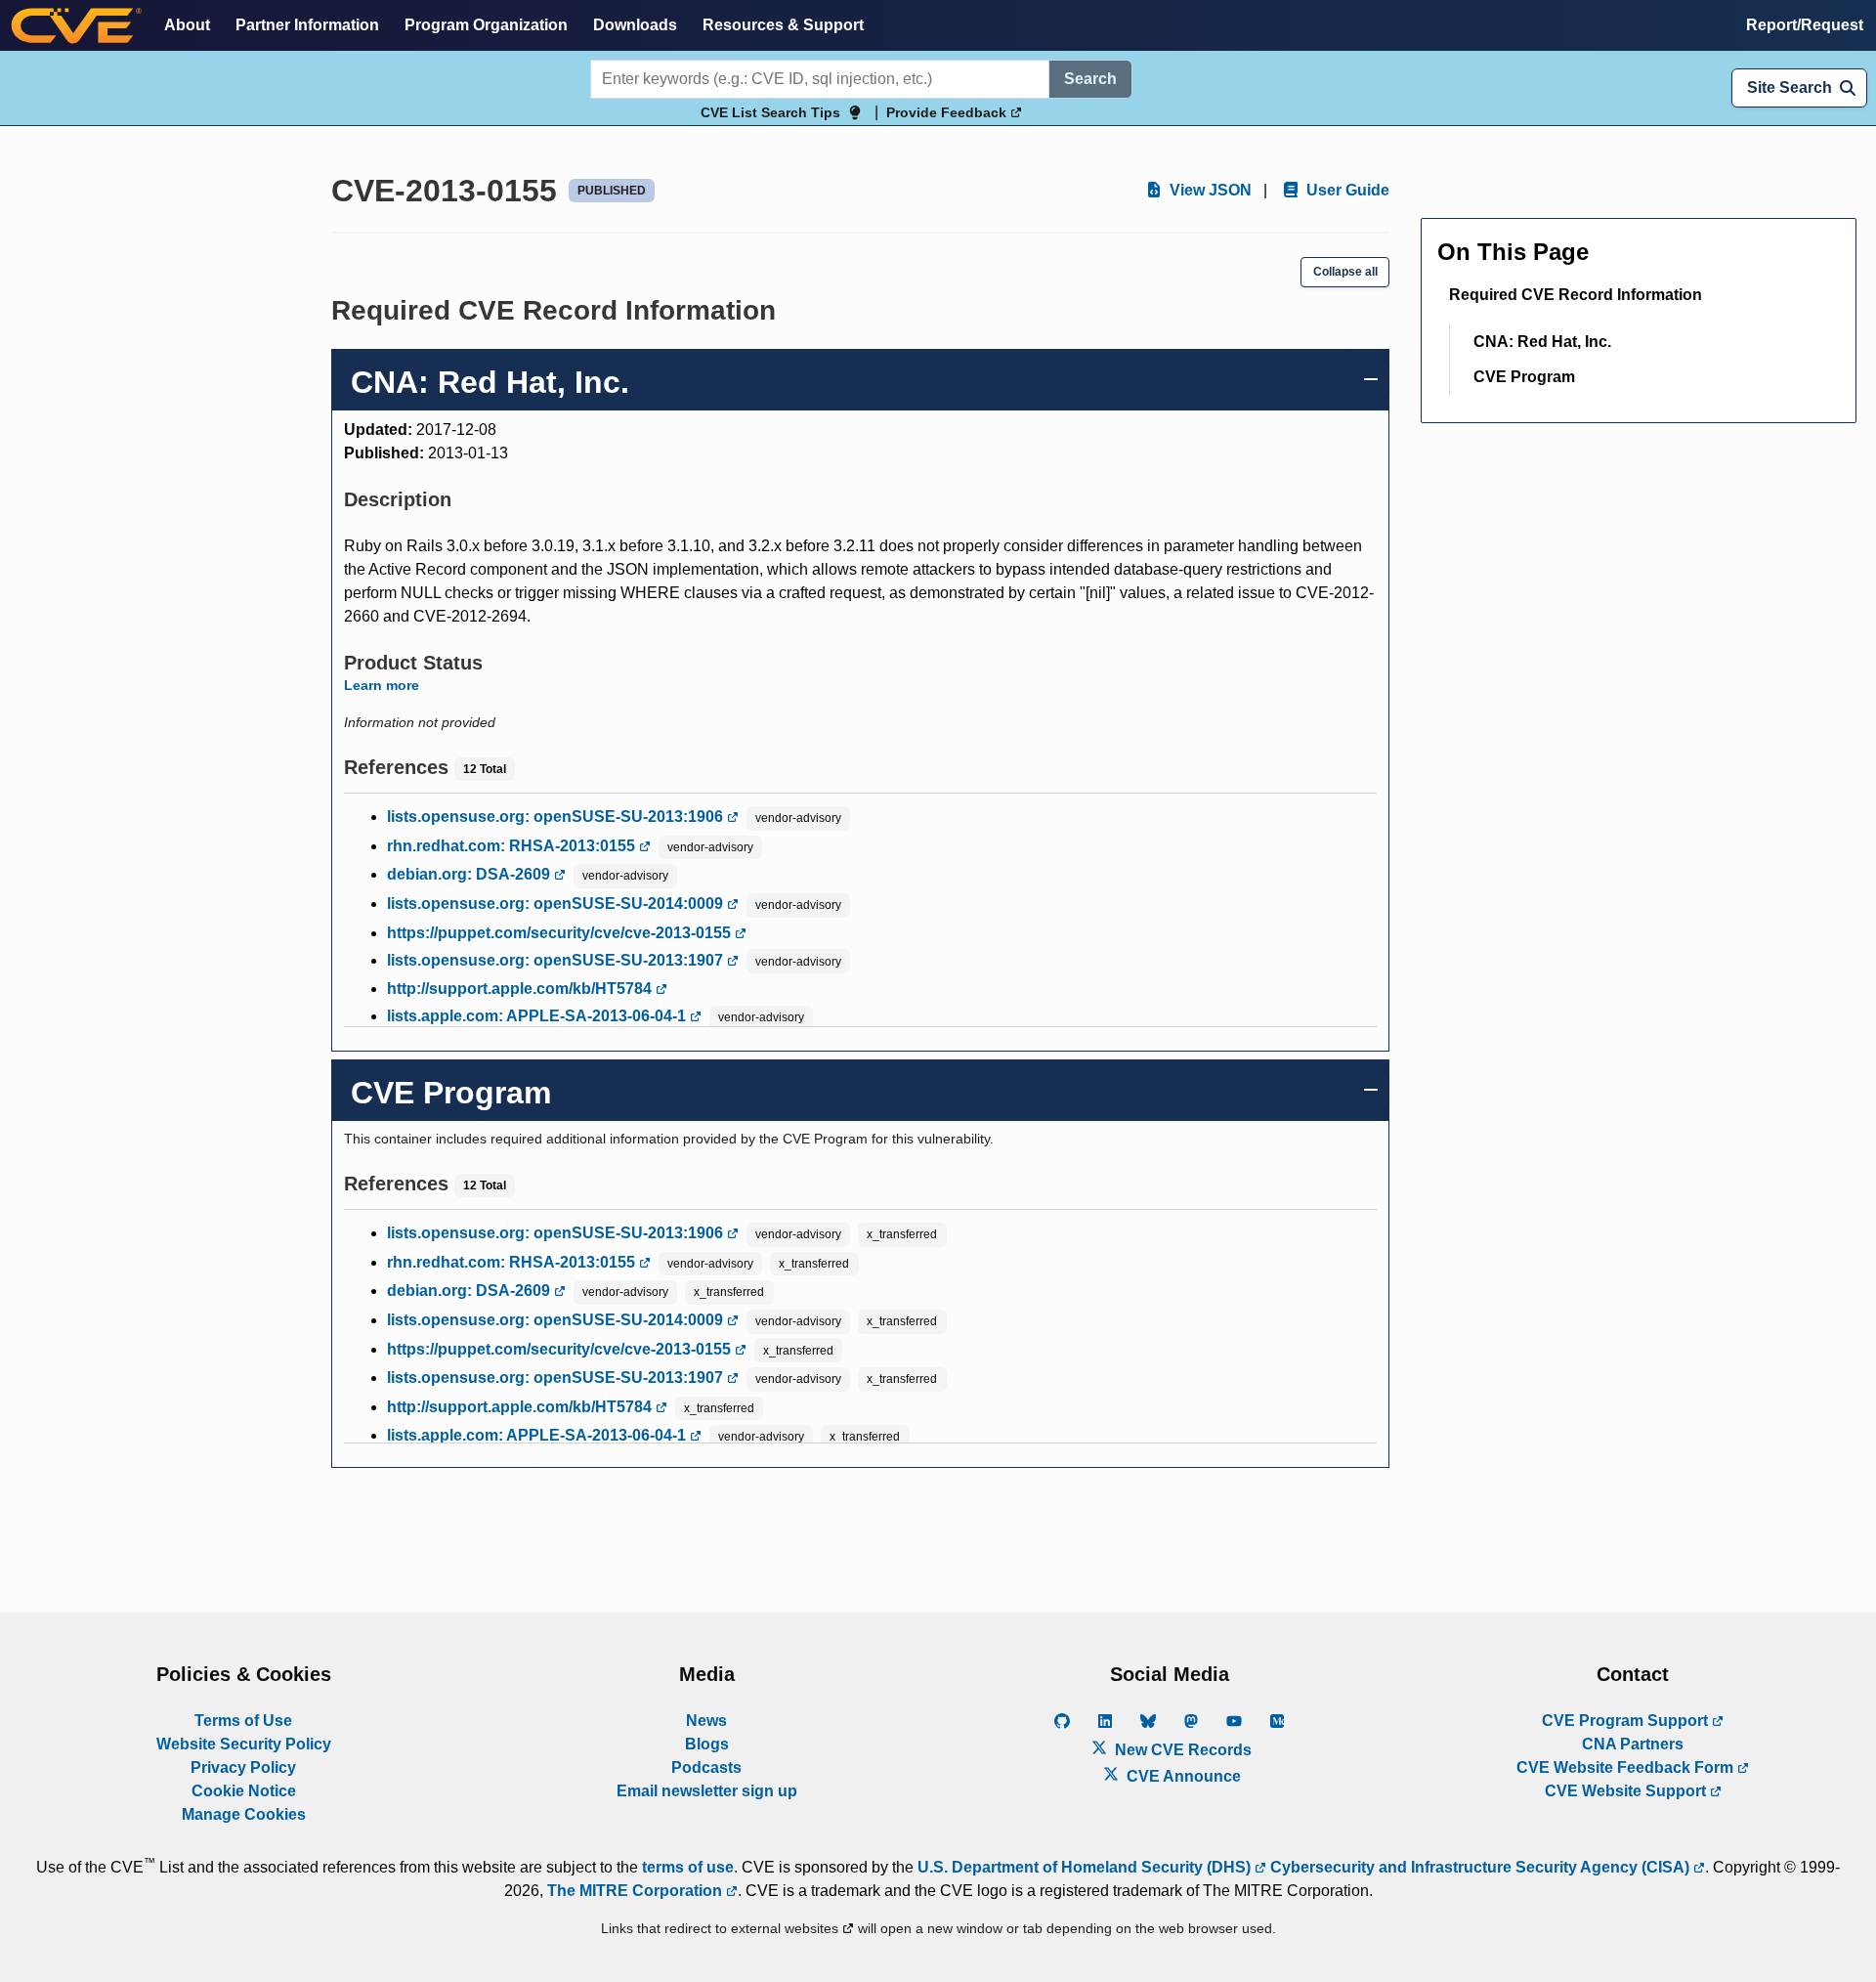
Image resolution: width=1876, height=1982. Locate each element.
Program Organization (486, 25)
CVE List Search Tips (770, 112)
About (187, 25)
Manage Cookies (244, 1814)
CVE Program (1524, 377)
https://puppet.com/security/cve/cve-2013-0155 (561, 933)
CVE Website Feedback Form (1627, 1767)
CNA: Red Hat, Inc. (1542, 342)
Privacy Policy (243, 1767)
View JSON (1209, 190)
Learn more (382, 685)
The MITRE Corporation (637, 1891)
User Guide (1346, 190)
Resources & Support (783, 25)
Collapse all (1345, 272)
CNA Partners (1633, 1744)
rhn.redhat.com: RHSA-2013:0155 (513, 846)
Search (1090, 79)
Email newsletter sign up (707, 1791)
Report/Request (1805, 25)
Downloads (635, 25)
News (706, 1721)
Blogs (707, 1744)
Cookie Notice (244, 1791)
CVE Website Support (1627, 1791)
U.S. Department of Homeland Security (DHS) (1086, 1867)
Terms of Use (243, 1721)
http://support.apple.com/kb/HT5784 (521, 989)
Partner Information (307, 25)
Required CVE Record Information (1576, 295)
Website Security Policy (244, 1744)
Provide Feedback (948, 112)
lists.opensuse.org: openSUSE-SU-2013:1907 (557, 960)
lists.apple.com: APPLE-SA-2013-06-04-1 (538, 1016)
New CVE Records (1181, 1750)
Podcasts (706, 1767)
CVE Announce (1182, 1776)
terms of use (688, 1867)
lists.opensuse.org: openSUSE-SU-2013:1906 (557, 817)
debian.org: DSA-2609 (470, 874)
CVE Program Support (1627, 1721)
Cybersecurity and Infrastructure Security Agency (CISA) (1480, 1867)
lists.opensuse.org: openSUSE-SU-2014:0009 (557, 904)
